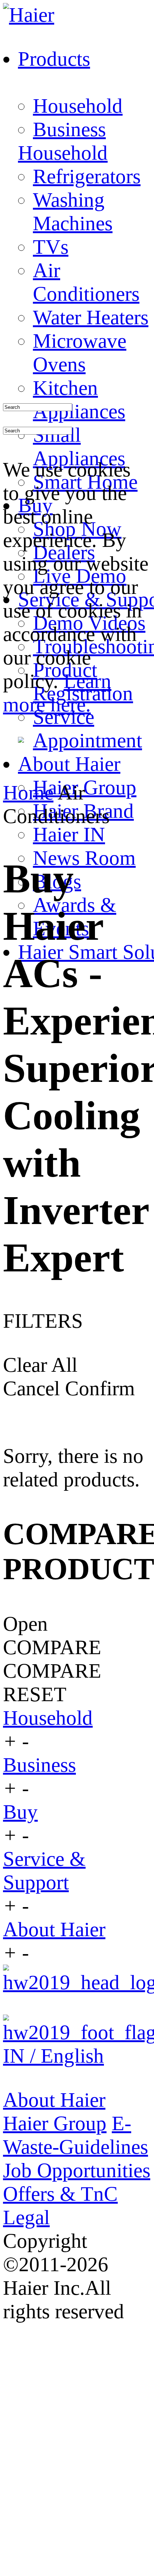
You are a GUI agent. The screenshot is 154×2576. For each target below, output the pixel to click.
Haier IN (69, 834)
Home (28, 793)
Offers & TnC (60, 2194)
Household (78, 106)
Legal (26, 2217)
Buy (20, 1812)
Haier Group (55, 2123)
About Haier (54, 1929)
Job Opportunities (77, 2170)
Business (69, 129)
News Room (84, 858)
